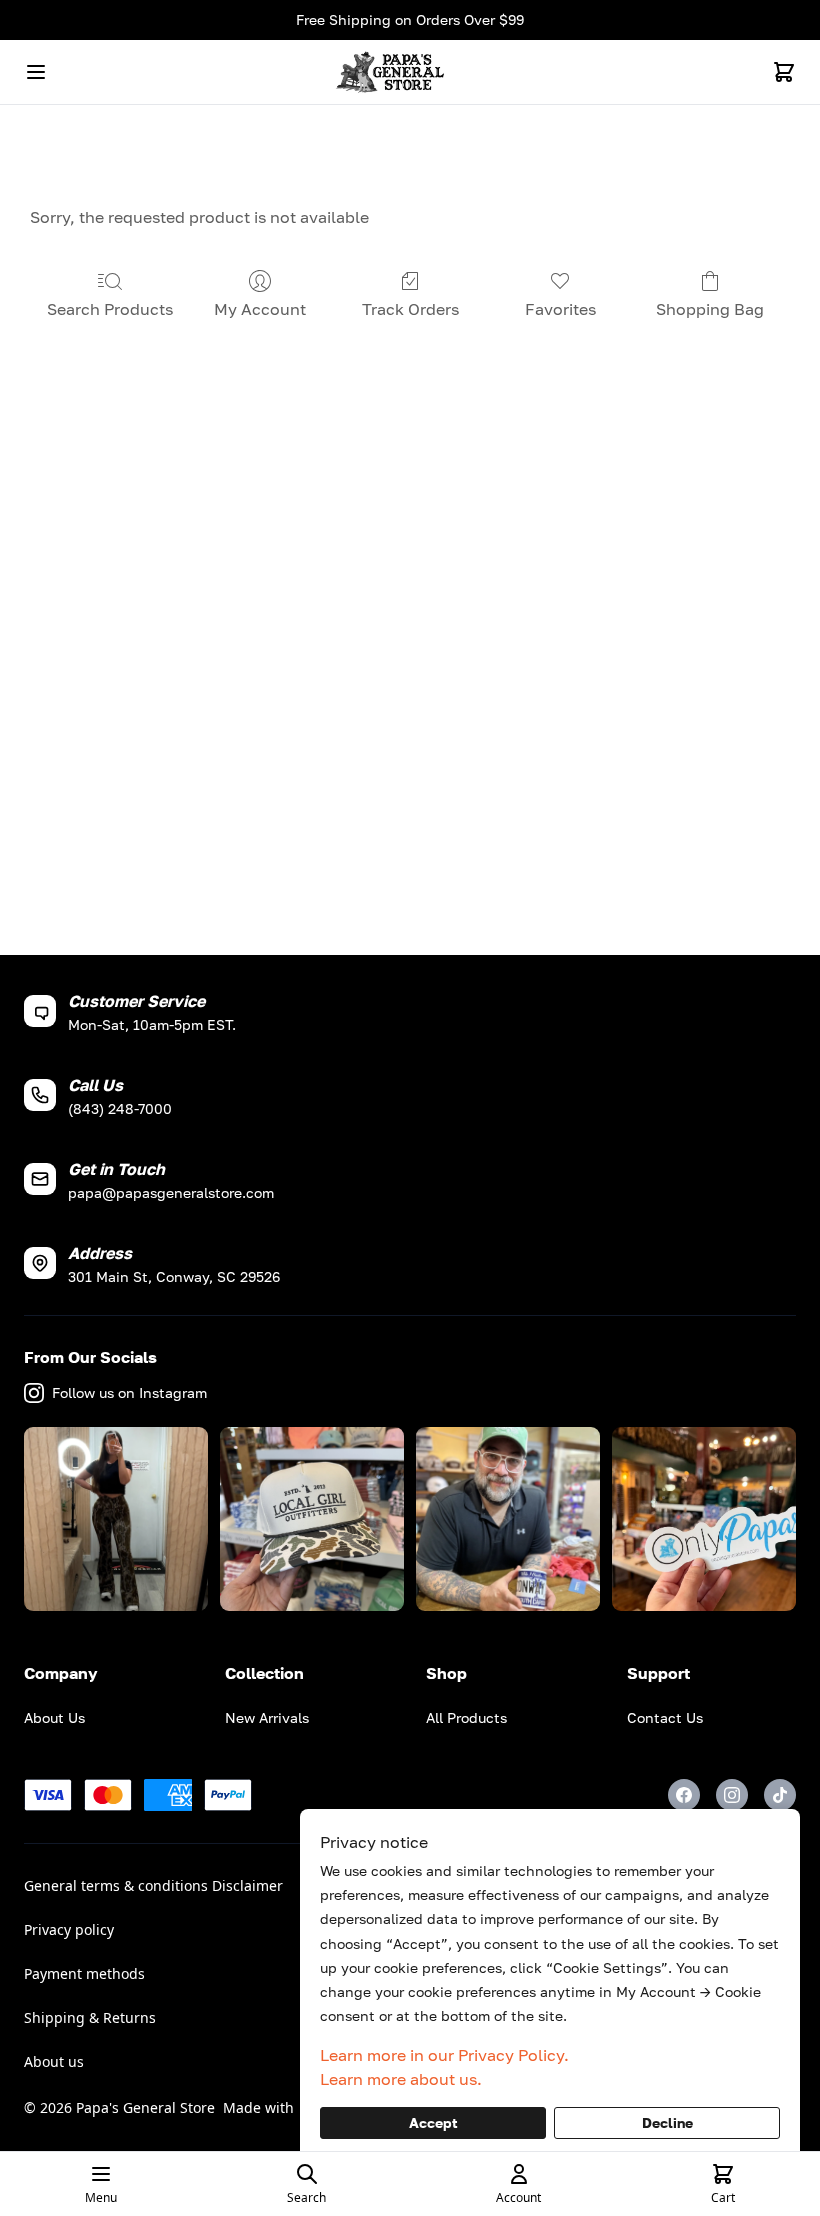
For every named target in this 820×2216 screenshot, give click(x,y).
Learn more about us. (401, 2079)
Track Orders (410, 309)
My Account (260, 309)
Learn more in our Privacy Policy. (444, 2055)
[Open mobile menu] (36, 72)
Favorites (560, 309)
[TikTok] (780, 1795)
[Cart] (784, 72)
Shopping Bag (710, 309)
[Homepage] (410, 72)
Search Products (110, 309)
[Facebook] (684, 1795)
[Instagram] (732, 1795)
